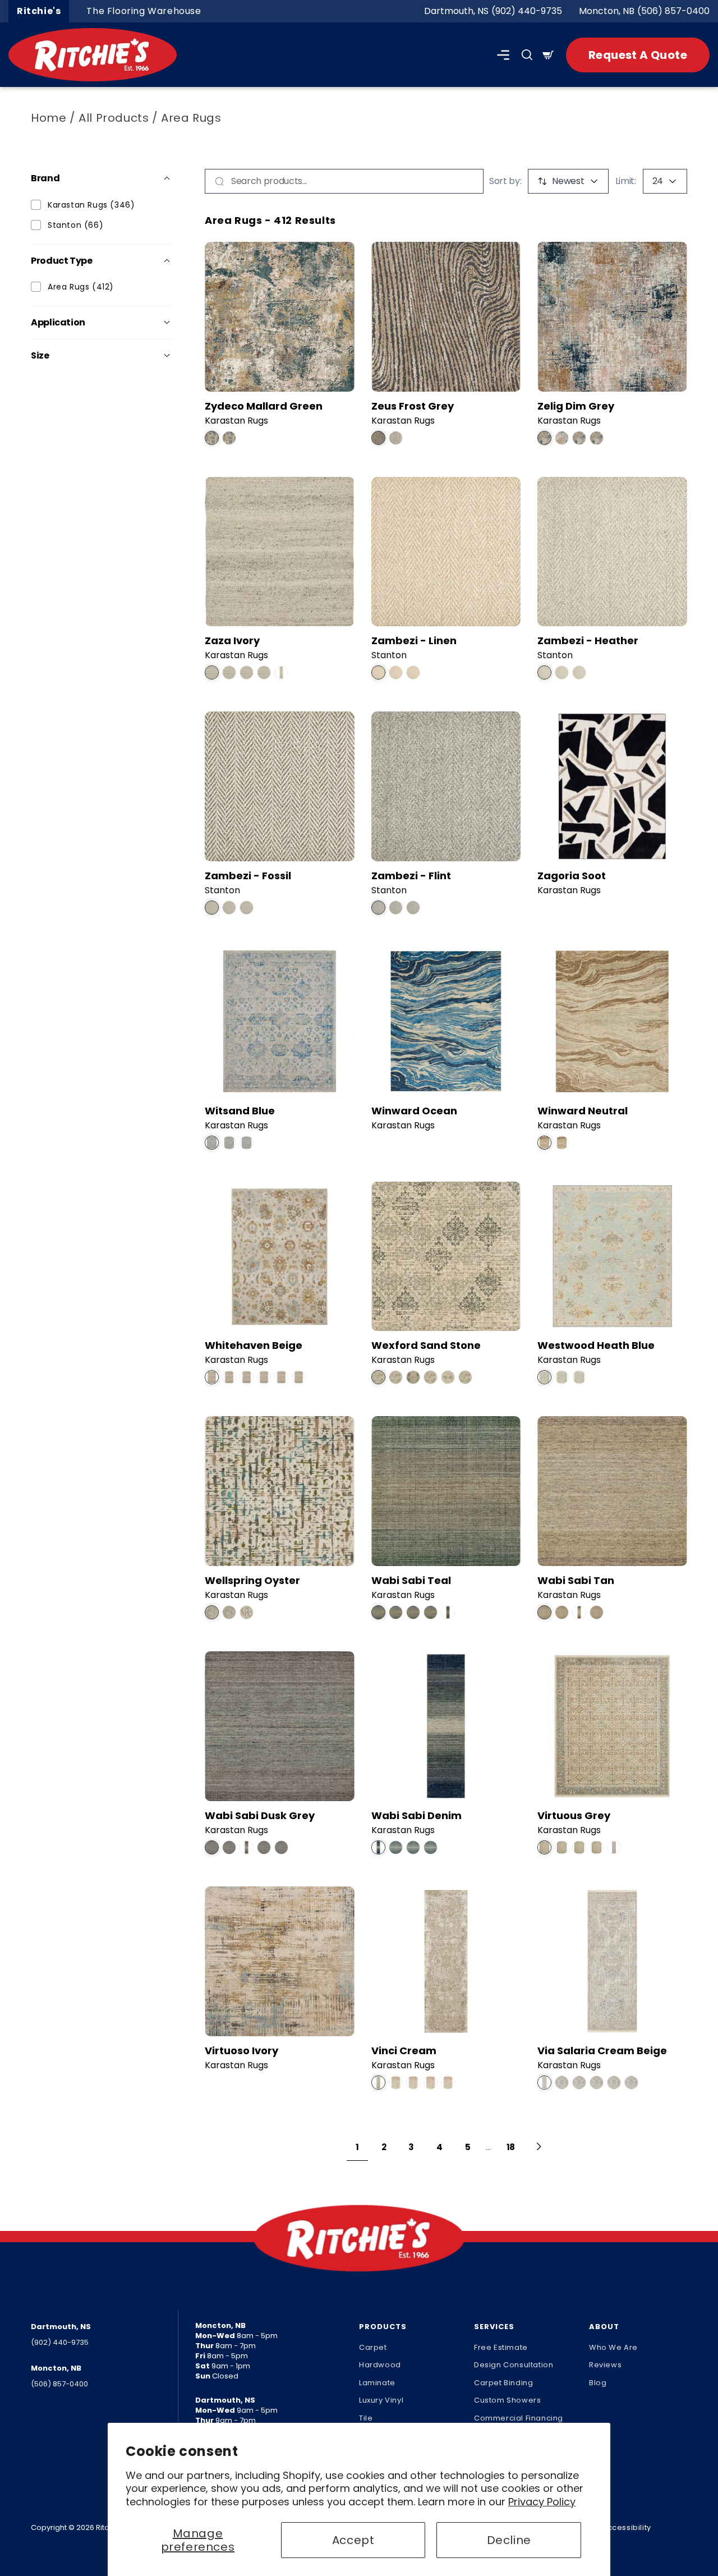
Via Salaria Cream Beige (602, 2051)
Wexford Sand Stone (426, 1345)
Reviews (605, 2365)
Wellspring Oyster (252, 1580)
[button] (503, 55)
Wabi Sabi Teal (411, 1580)
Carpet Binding (503, 2383)
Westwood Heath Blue (596, 1345)
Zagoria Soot (572, 876)
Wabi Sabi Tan (576, 1580)
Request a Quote (638, 55)
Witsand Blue (240, 1111)
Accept (353, 2540)
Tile (366, 2418)
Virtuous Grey (574, 1815)
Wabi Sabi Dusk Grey (260, 1815)
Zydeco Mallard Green (264, 406)
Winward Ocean (414, 1111)
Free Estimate (501, 2347)
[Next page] (539, 2147)
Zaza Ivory (232, 640)
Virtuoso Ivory (241, 2051)
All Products (114, 118)
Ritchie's (39, 11)
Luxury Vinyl (381, 2400)
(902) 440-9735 (527, 11)
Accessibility (627, 2527)
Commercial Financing (519, 2418)
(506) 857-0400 (673, 11)
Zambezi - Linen (414, 640)
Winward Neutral (583, 1111)
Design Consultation (514, 2365)
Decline (509, 2540)
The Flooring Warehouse (144, 11)
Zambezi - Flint (411, 876)
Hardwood (380, 2365)
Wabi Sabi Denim (416, 1815)
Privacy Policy (542, 2502)
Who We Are (613, 2347)
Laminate (377, 2383)
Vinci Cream (404, 2051)
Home (49, 118)
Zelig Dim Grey (576, 406)
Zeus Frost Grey (413, 406)
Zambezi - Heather (588, 640)
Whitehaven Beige (254, 1345)
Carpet (373, 2347)
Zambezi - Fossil (248, 876)
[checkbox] (36, 205)
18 (511, 2147)
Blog (598, 2383)
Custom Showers (507, 2400)
